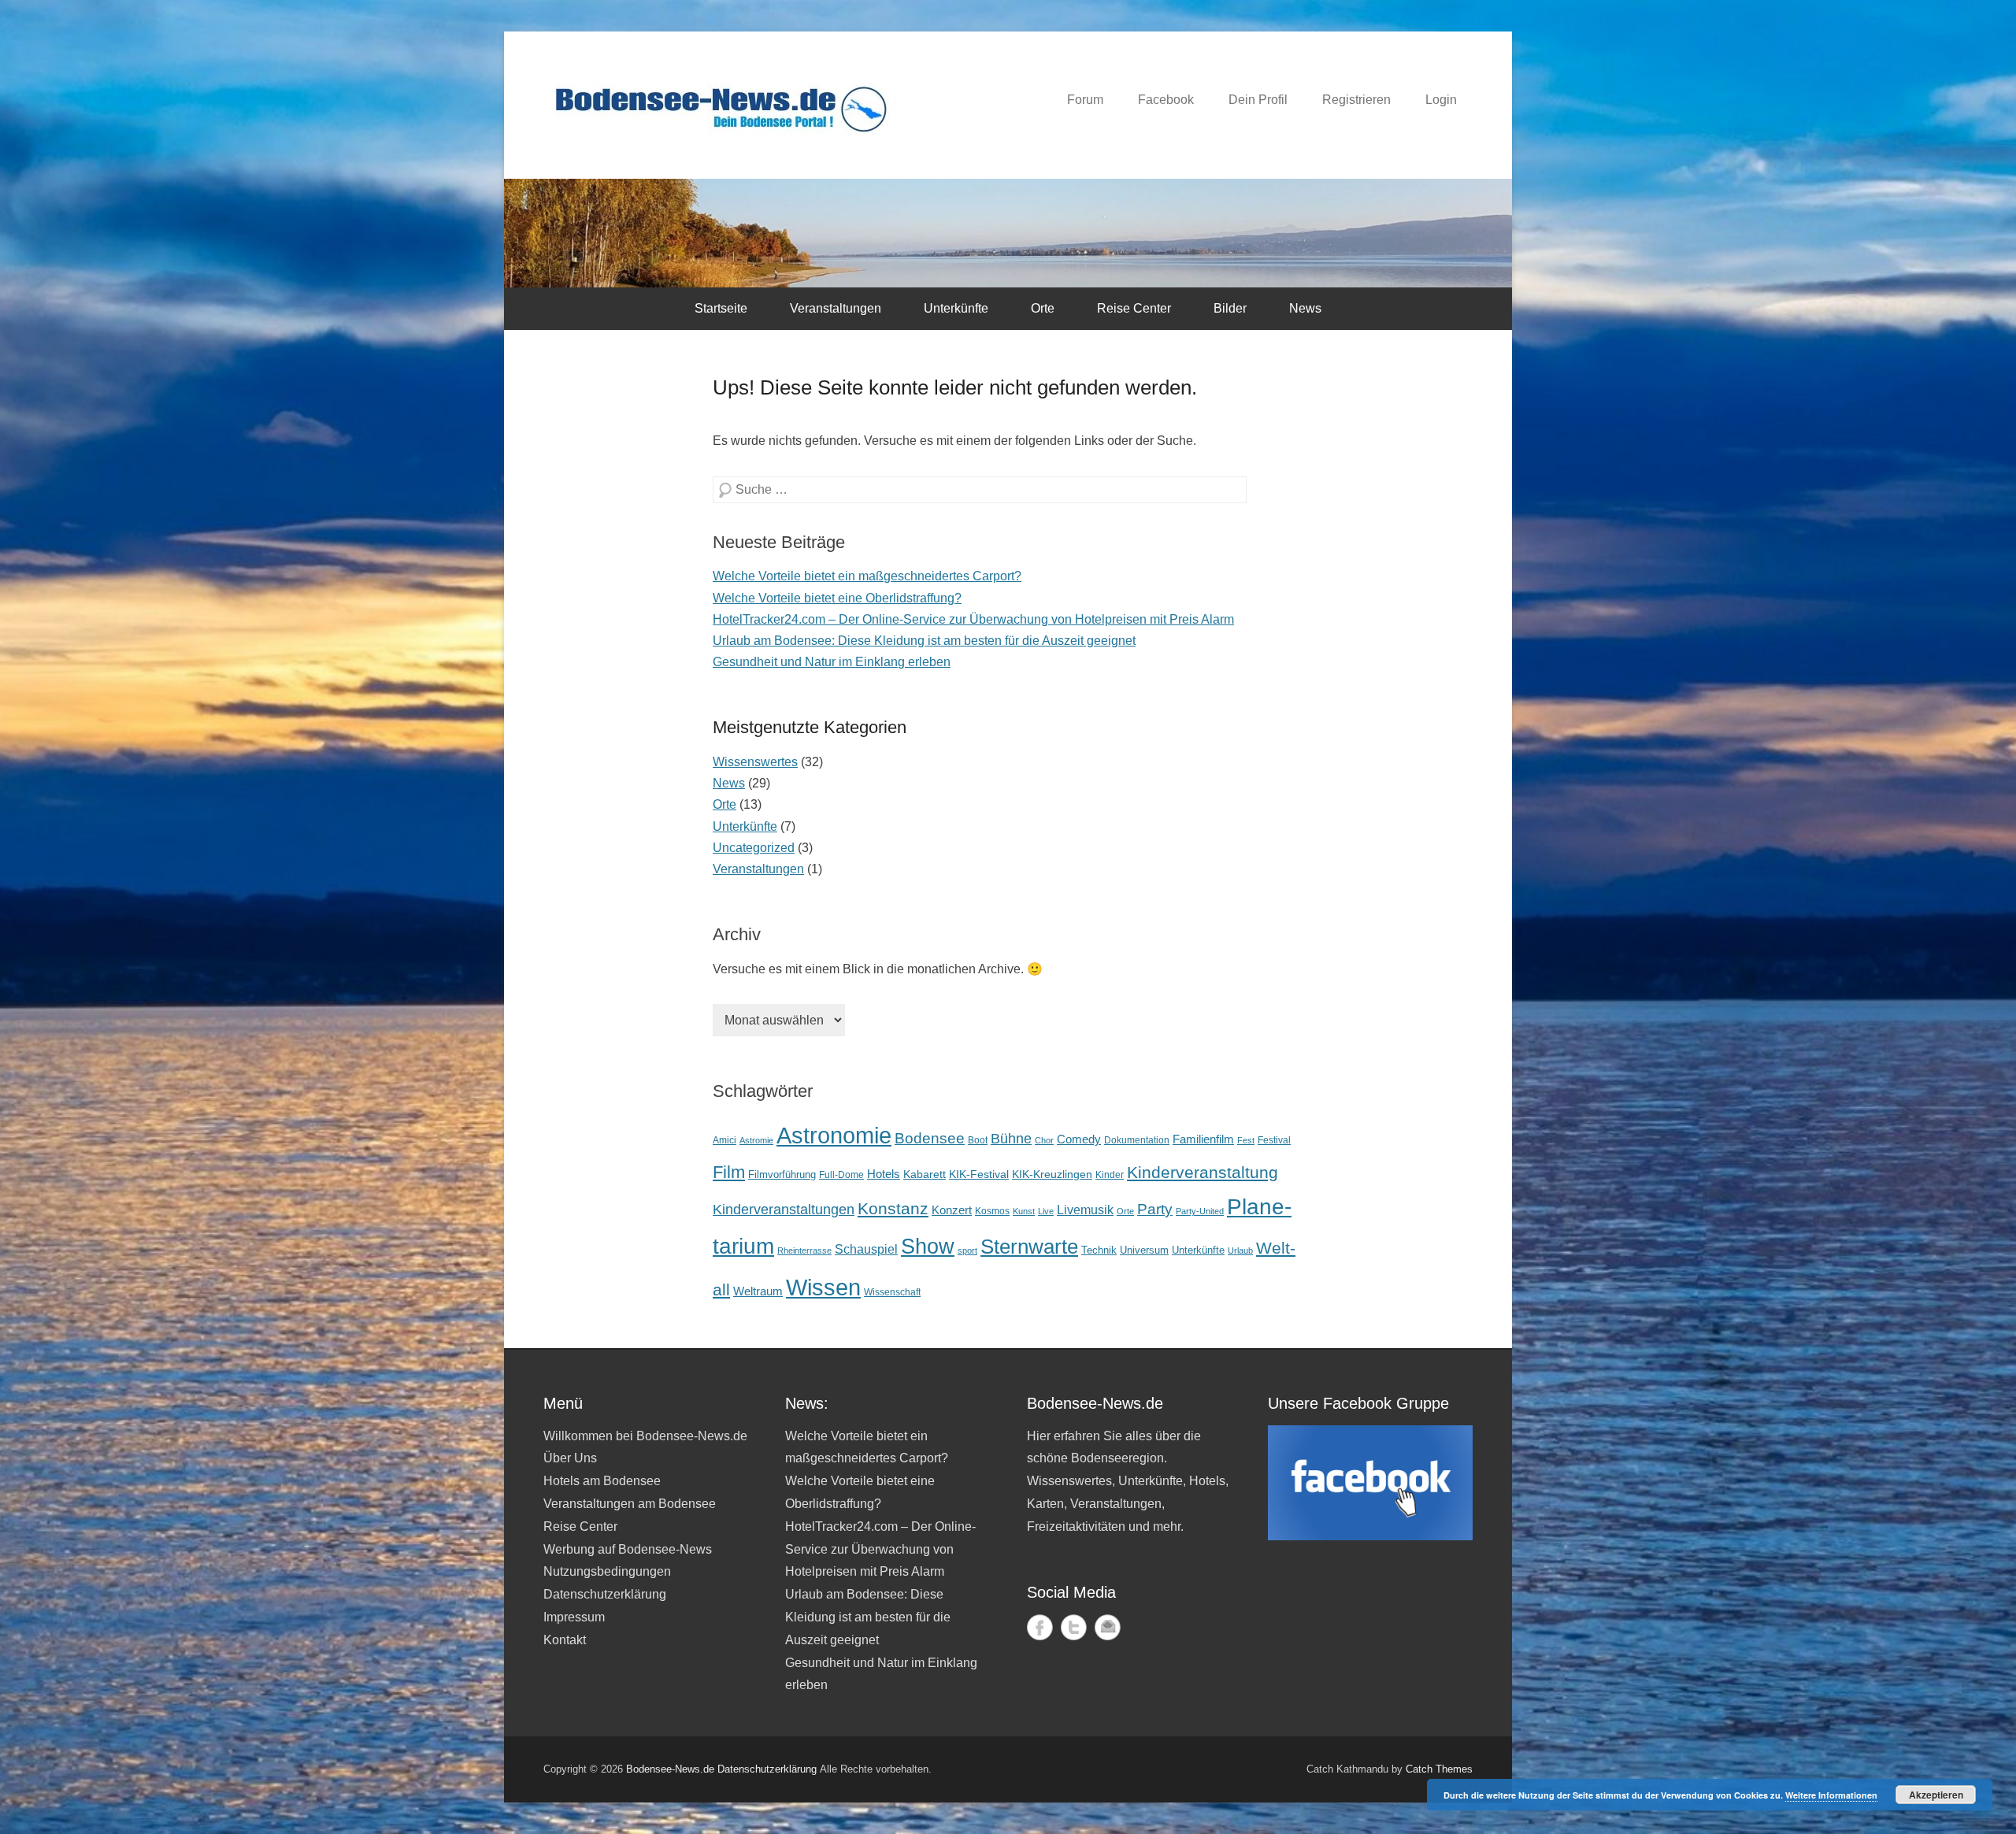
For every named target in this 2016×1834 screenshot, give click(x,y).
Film (729, 1172)
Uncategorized (754, 848)
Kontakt (565, 1640)
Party (1155, 1209)
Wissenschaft (892, 1292)
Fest (1246, 1140)
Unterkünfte (956, 308)
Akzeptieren (1936, 1795)
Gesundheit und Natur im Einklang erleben (832, 662)
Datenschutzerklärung (605, 1594)
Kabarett (925, 1174)
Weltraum (758, 1291)
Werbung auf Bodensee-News (628, 1549)
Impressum (574, 1617)
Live (1046, 1211)
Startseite (721, 308)
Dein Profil (1258, 100)
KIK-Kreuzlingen (1052, 1174)
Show (928, 1246)
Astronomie (834, 1136)
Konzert (952, 1210)
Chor (1044, 1140)
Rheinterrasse (804, 1250)
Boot (978, 1140)
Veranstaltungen (836, 308)
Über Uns (570, 1458)
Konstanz (893, 1208)
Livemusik (1085, 1210)
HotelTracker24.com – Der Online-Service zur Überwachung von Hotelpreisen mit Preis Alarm (973, 619)
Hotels (884, 1174)
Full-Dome (841, 1175)
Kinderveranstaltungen (784, 1210)
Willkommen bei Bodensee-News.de (645, 1436)
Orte (1043, 308)
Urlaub (1240, 1250)
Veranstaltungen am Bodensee (630, 1504)
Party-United (1200, 1211)
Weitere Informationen (1831, 1795)
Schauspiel (866, 1249)
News (1305, 308)
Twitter (1074, 1627)
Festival (1274, 1140)
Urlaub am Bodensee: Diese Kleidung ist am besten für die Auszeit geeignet (924, 641)
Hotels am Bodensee (602, 1481)
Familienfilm (1203, 1139)
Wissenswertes (755, 762)
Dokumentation (1137, 1140)
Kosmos (992, 1211)
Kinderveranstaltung (1203, 1173)
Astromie (756, 1140)
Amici (724, 1140)
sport (967, 1250)
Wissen (823, 1287)
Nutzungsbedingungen (607, 1571)
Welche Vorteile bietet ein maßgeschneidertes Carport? (867, 576)
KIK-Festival (979, 1174)
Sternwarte (1029, 1247)
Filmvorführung (782, 1175)
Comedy (1079, 1139)
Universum (1144, 1250)
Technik (1099, 1250)
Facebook (1166, 100)
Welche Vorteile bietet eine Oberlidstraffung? (837, 598)
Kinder (1110, 1175)
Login (1441, 100)
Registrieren (1356, 100)
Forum (1085, 100)
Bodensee (930, 1138)
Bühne (1011, 1139)
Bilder (1230, 308)
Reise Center (1134, 308)
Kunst (1024, 1211)
